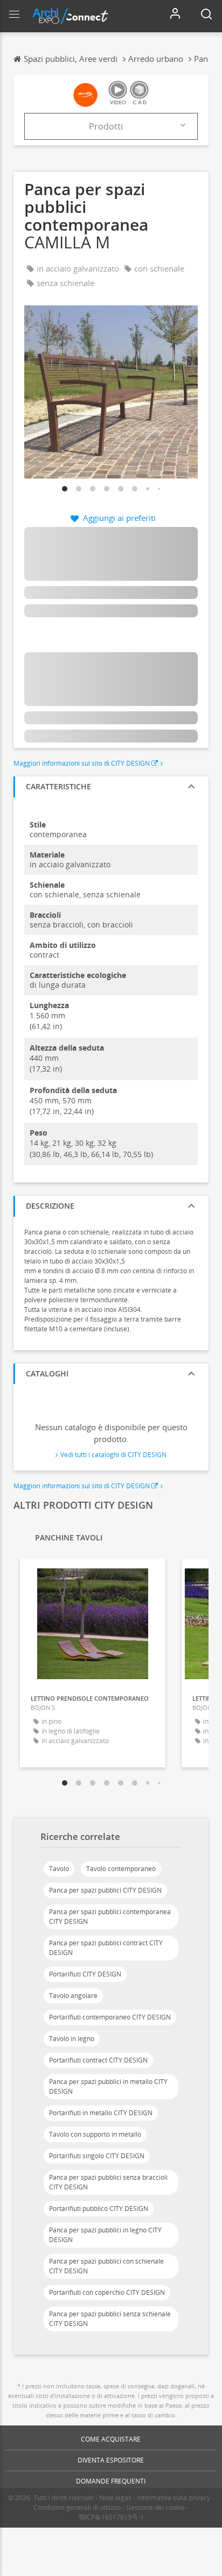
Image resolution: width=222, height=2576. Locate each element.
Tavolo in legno (72, 2039)
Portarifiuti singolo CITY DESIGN (97, 2156)
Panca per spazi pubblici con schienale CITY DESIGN (106, 2266)
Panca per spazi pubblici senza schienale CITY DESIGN (110, 2319)
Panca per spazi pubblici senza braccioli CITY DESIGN (108, 2182)
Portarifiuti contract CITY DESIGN (98, 2060)
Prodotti (106, 126)
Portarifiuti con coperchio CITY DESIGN (107, 2292)
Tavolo (59, 1869)
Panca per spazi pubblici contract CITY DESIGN (106, 1948)
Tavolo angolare (73, 1996)
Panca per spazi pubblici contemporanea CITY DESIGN (110, 1917)
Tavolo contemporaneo (121, 1869)
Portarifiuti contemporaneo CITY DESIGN (110, 2017)
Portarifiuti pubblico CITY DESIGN (99, 2208)
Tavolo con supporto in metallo (95, 2134)
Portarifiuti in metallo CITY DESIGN (101, 2113)
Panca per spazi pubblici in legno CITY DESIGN (105, 2235)
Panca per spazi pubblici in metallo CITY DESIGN (108, 2086)
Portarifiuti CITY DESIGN (85, 1974)
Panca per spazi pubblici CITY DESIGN (105, 1890)
